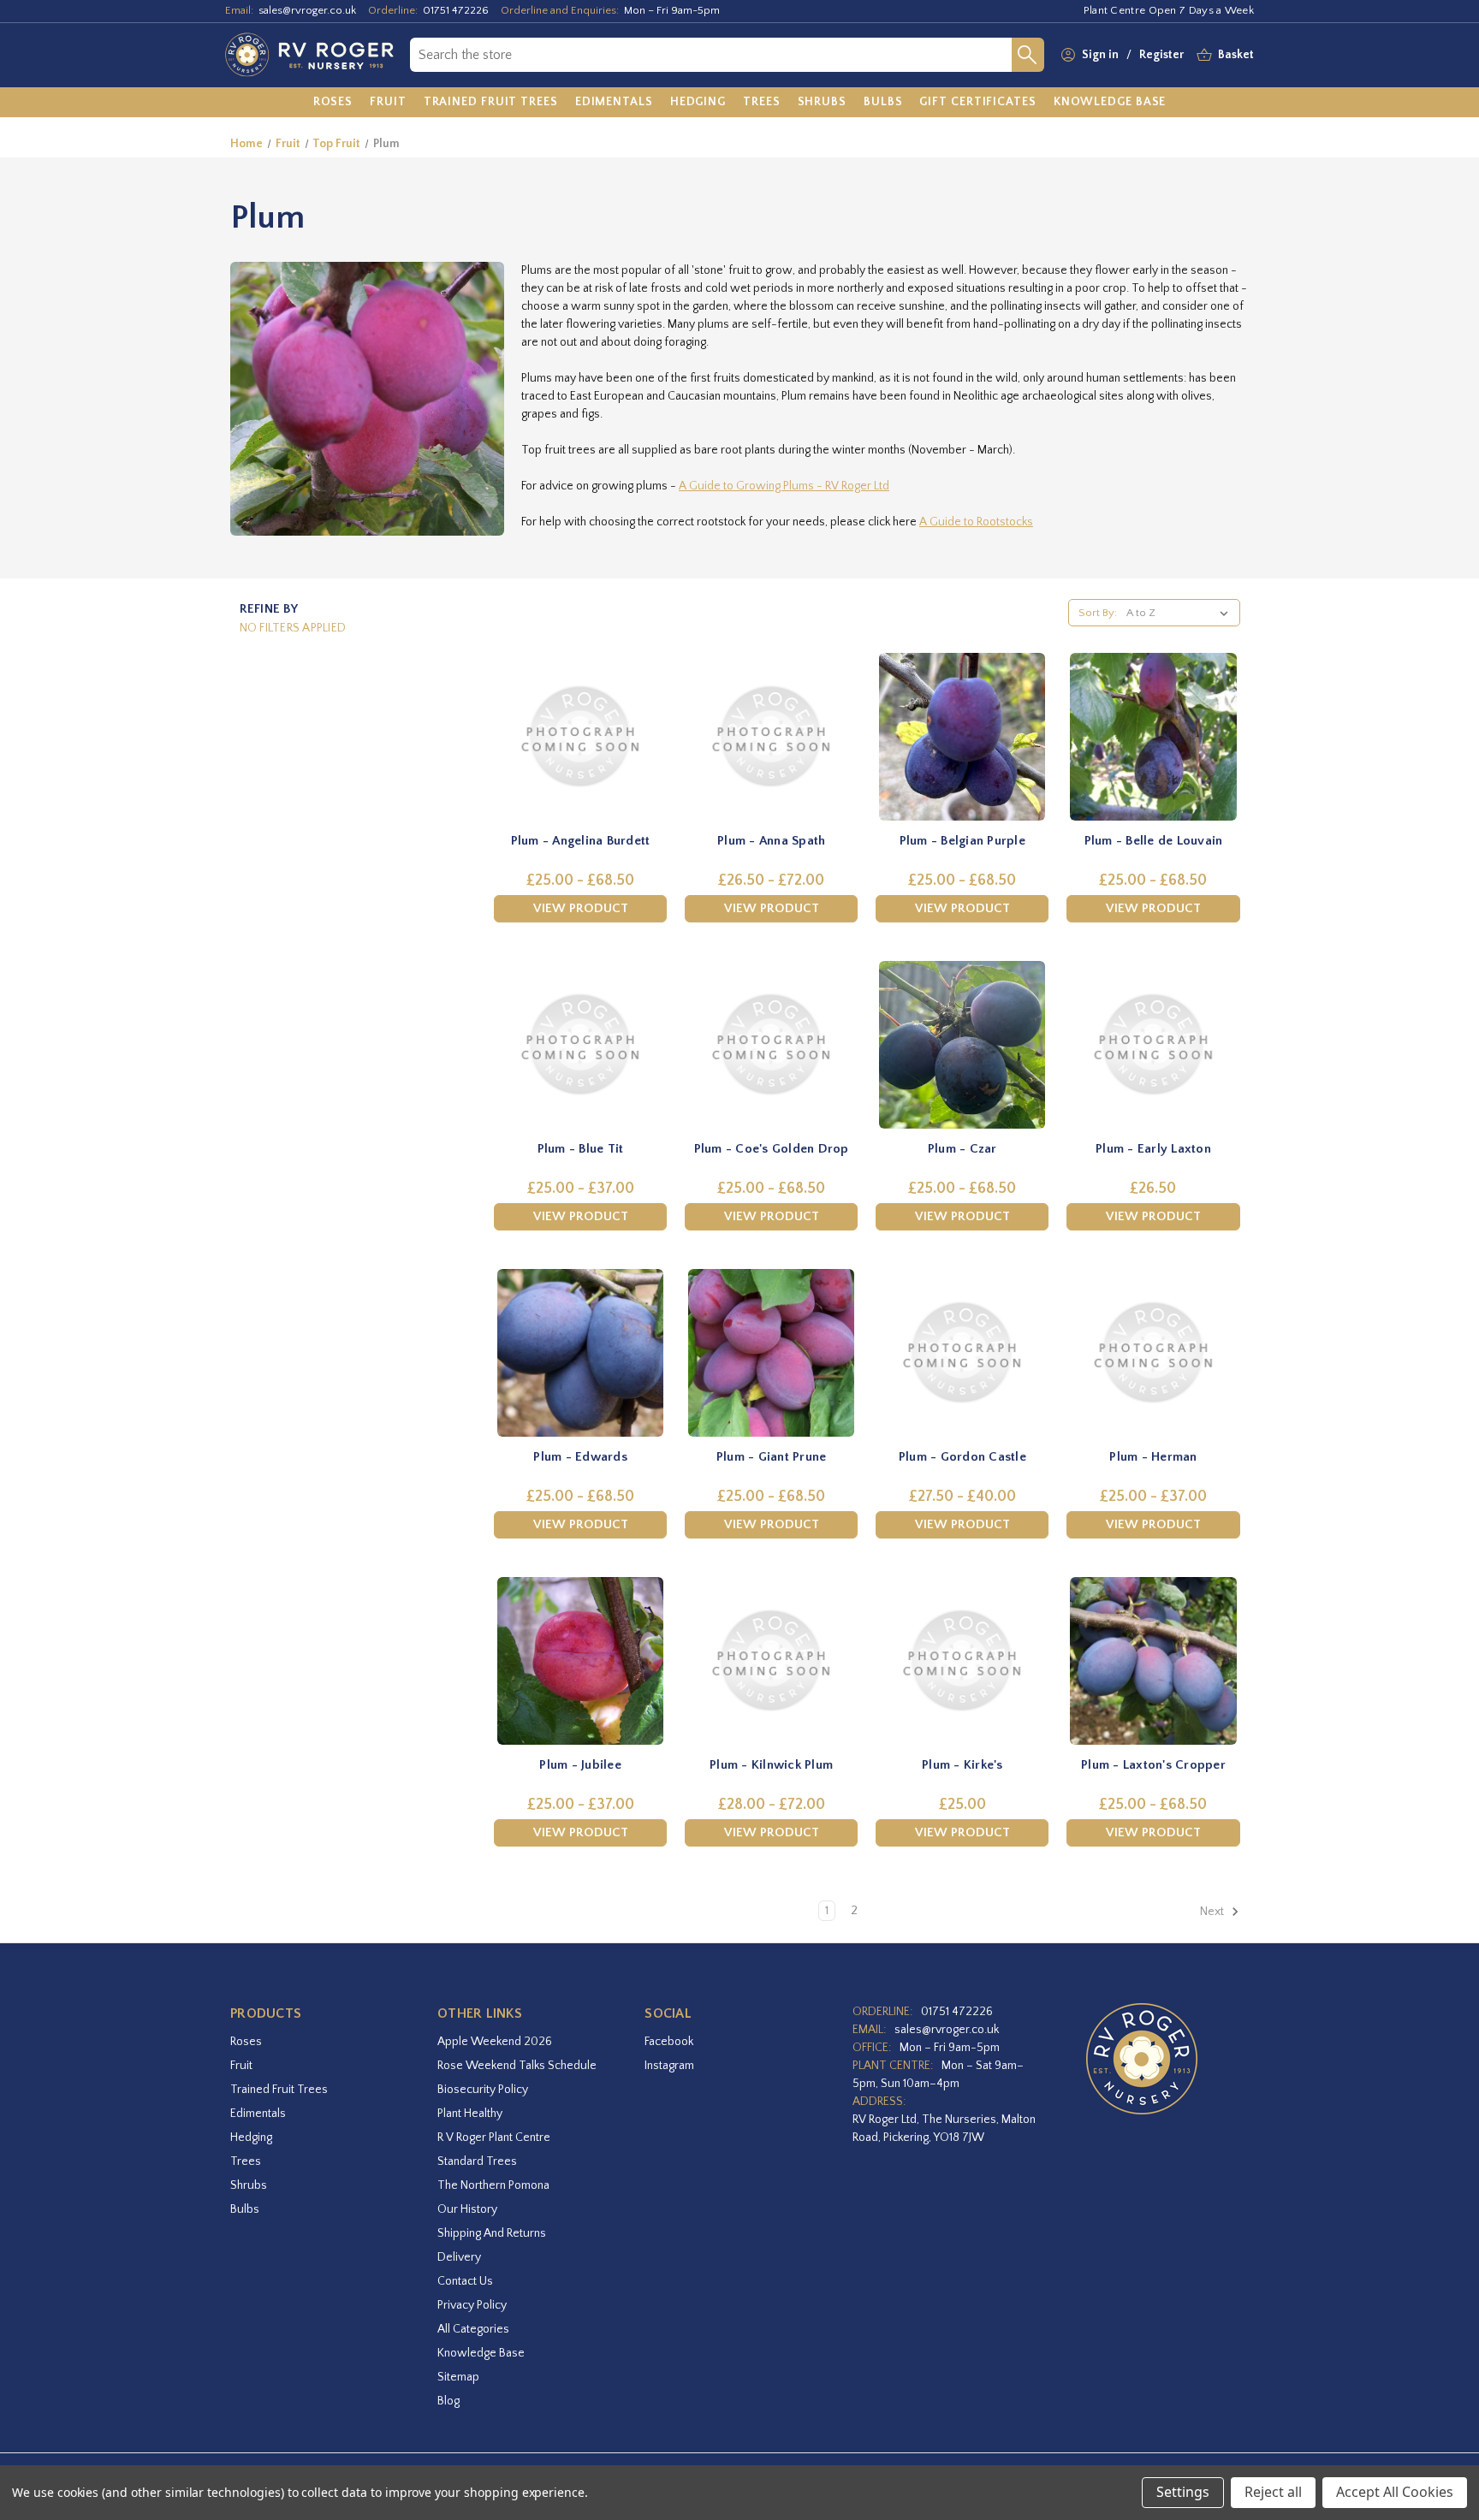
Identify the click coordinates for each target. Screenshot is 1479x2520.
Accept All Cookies (1395, 2492)
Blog (448, 2401)
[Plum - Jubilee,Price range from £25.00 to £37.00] (580, 1661)
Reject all (1273, 2492)
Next (1213, 1912)
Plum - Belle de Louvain (1154, 841)
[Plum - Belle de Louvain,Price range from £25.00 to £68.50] (1153, 737)
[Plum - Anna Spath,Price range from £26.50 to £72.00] (771, 737)
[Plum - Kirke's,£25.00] (962, 1661)
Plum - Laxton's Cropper (1153, 1765)
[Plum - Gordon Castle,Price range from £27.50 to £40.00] (962, 1353)
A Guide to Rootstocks (976, 522)
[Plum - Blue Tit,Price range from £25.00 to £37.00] (580, 1045)
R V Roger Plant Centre (494, 2138)
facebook (669, 2042)
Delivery (459, 2257)
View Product (581, 908)
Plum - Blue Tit (581, 1149)
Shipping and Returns (492, 2233)
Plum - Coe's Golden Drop (772, 1149)
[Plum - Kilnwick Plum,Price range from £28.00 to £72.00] (771, 1661)
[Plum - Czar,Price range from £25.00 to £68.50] (962, 1045)
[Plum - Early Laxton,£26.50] (1153, 1045)
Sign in (1100, 55)
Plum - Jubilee (580, 1765)
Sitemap (458, 2377)
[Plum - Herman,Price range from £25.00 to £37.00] (1153, 1353)
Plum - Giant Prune (772, 1457)
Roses (246, 2042)
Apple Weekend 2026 (495, 2042)
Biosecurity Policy (483, 2090)
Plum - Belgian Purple (962, 841)
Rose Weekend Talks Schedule (517, 2066)
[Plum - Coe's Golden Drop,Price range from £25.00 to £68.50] (771, 1045)
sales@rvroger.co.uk (307, 10)
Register (1161, 55)
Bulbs (245, 2209)
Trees (246, 2161)
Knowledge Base (481, 2353)
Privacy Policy (472, 2305)
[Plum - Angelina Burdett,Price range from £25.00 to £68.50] (580, 737)
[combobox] (711, 55)
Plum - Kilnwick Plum (771, 1765)
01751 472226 (456, 10)
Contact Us (465, 2281)
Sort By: (1098, 613)
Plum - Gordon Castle (962, 1457)
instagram (669, 2066)
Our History (467, 2209)
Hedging (251, 2138)
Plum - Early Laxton (1153, 1149)
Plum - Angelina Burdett (581, 841)
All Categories (473, 2329)
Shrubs (249, 2185)
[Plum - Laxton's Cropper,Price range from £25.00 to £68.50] (1153, 1661)
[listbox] (1181, 613)
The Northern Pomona (493, 2185)
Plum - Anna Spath (771, 841)
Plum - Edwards (580, 1457)
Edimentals (258, 2114)
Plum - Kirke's (962, 1765)
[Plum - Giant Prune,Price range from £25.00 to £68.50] (771, 1353)
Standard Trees (477, 2161)
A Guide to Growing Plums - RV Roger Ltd (784, 486)
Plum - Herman (1153, 1457)
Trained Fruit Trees (279, 2090)
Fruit (241, 2066)
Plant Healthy (470, 2114)
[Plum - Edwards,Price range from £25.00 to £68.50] (580, 1353)
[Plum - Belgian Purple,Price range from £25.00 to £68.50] (962, 737)
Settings (1183, 2492)
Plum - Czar (962, 1149)
